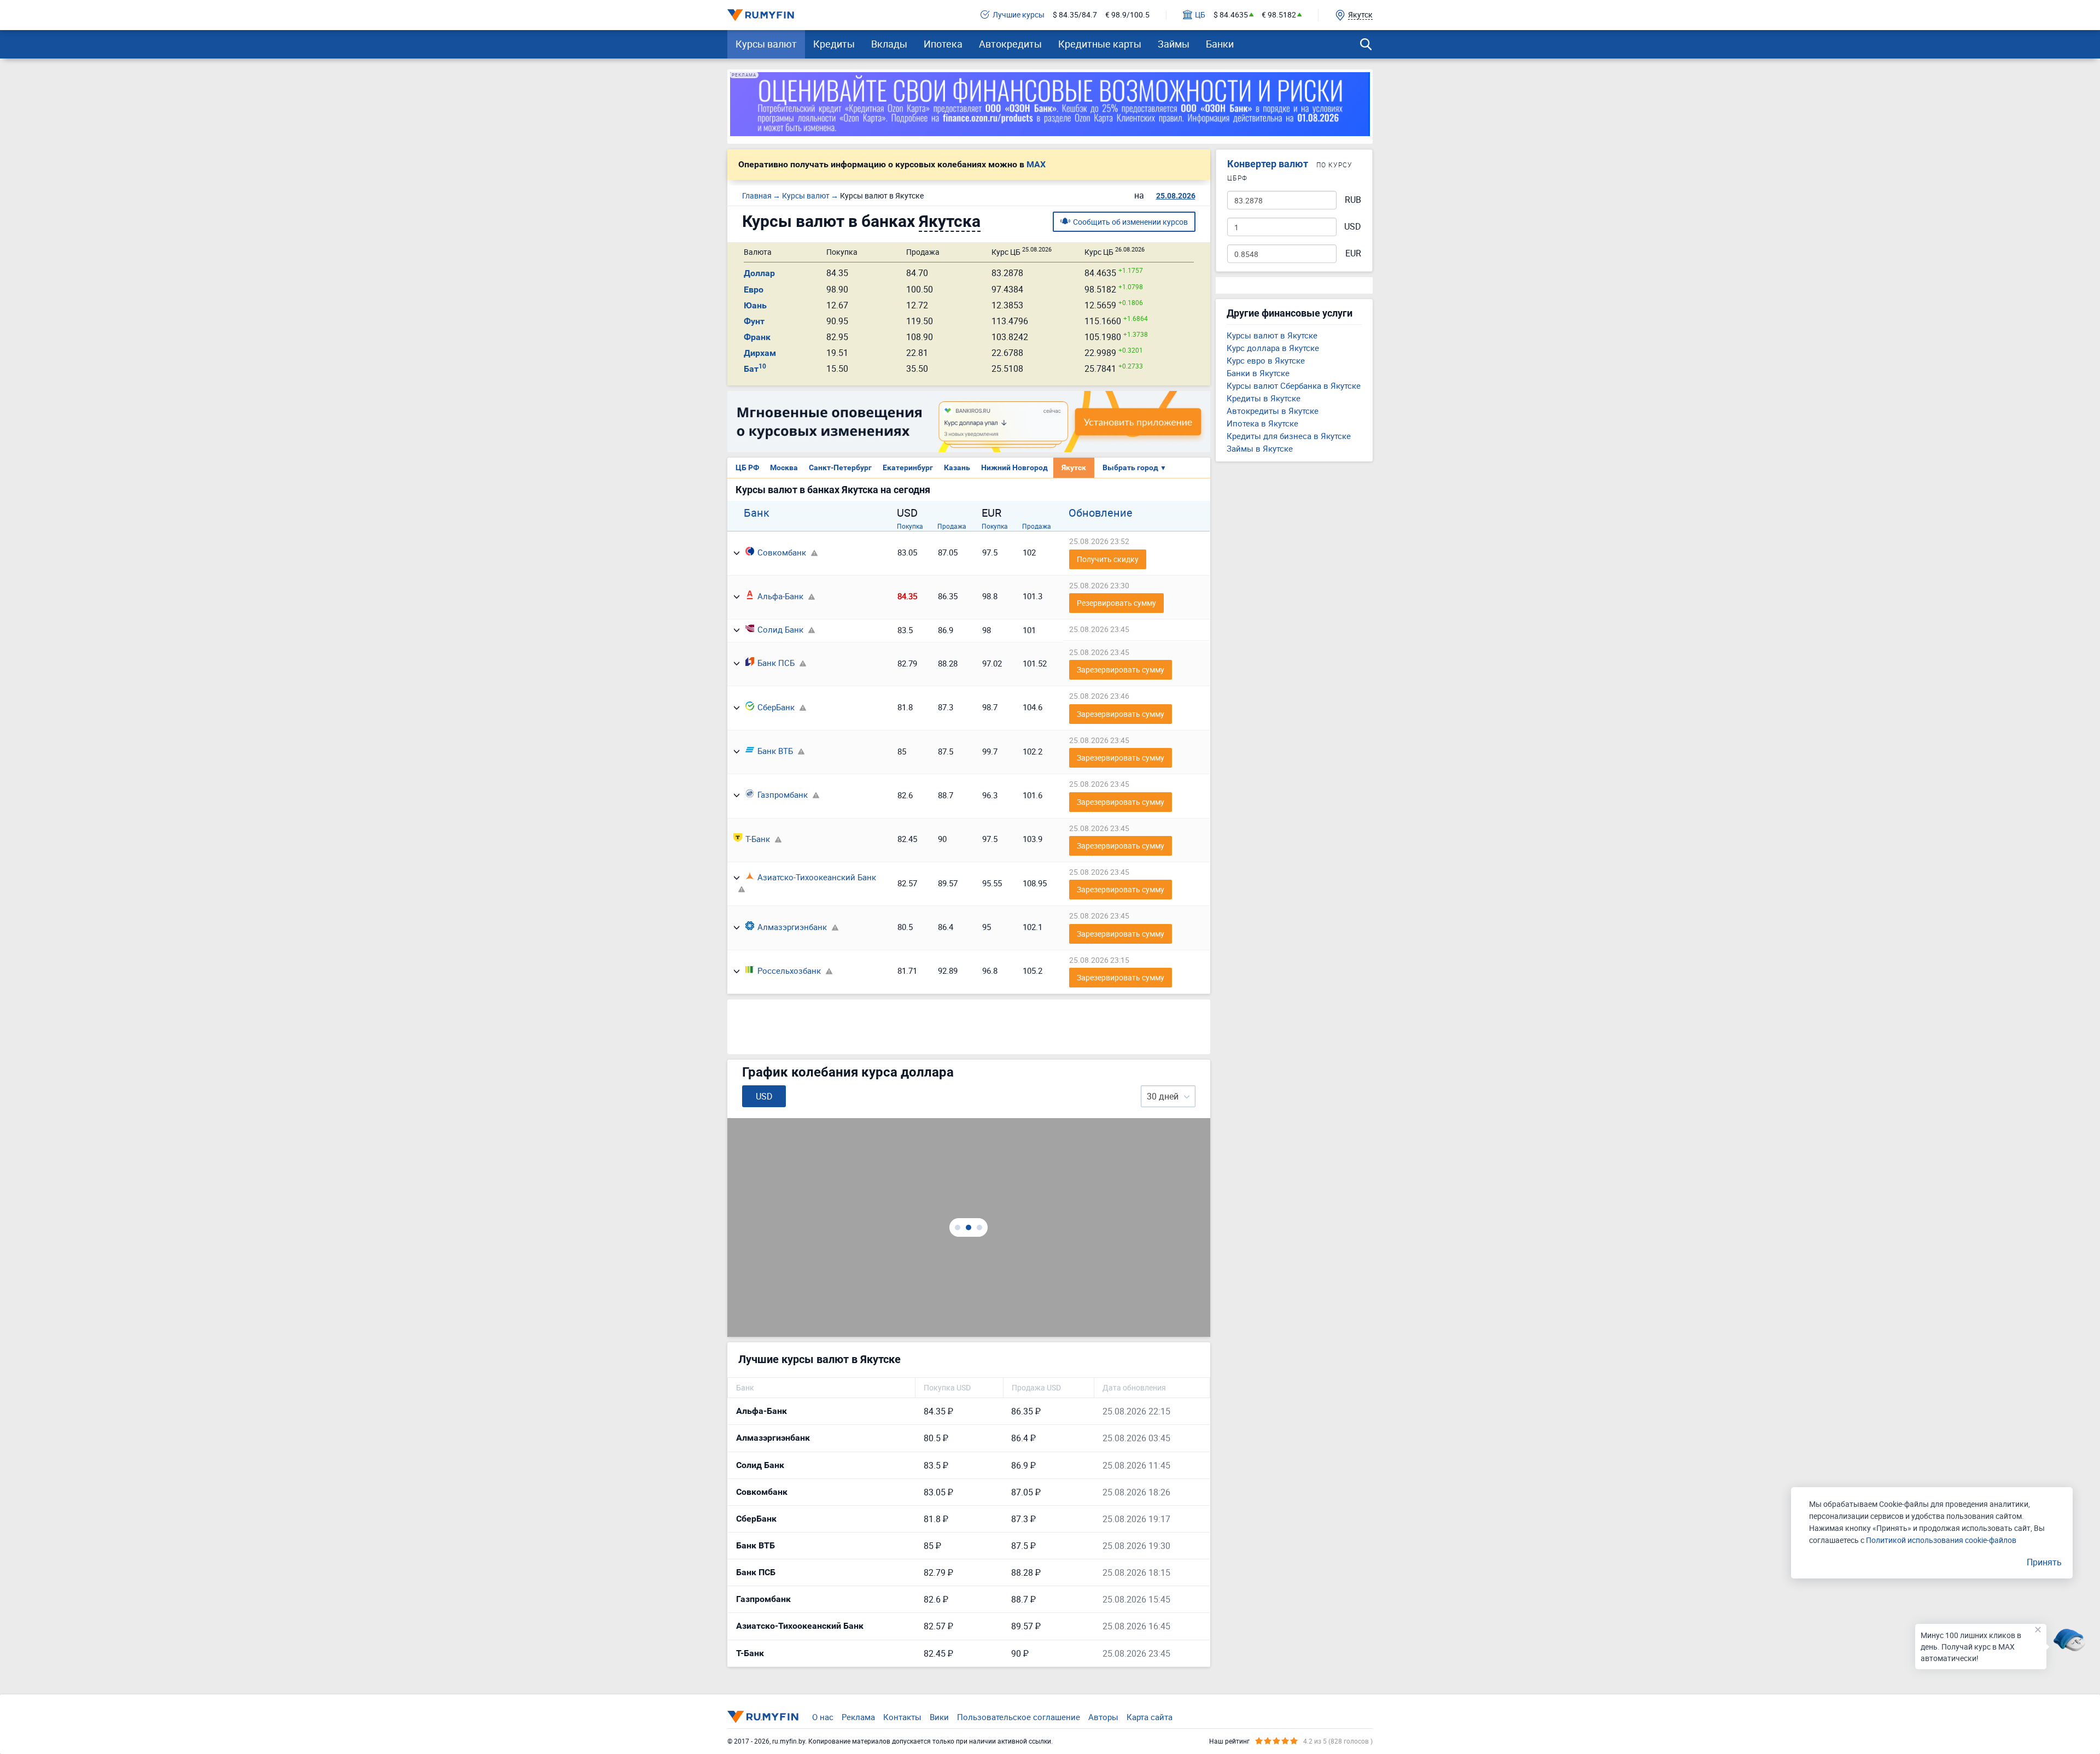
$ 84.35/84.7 (1075, 15)
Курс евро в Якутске (1266, 360)
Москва (784, 467)
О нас (823, 1717)
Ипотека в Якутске (1262, 423)
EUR (1353, 253)
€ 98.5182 (1279, 15)
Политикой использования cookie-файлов (1941, 1540)
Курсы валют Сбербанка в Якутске (1294, 385)
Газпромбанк (783, 794)
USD (1353, 227)
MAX (1036, 165)
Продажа (952, 526)
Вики (939, 1717)
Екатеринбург (908, 467)
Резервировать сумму (1116, 603)
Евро (754, 290)
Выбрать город (1134, 467)
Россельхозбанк (789, 970)
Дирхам (760, 353)
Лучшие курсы (1019, 15)
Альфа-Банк (780, 596)
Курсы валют (766, 44)
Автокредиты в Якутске (1273, 411)
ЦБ (1200, 15)
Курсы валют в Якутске (1272, 335)
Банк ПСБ (776, 663)
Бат (755, 369)
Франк (757, 337)
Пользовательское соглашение (1019, 1717)
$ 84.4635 (1231, 15)
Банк (757, 513)
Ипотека (943, 44)
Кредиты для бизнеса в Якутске (1289, 436)
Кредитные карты (1100, 44)
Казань (957, 467)
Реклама (858, 1717)
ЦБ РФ (747, 467)
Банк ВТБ (775, 751)
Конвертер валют (1268, 164)
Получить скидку (1108, 559)
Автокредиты (1010, 44)
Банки (1220, 44)
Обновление (1101, 513)
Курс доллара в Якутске (1273, 348)
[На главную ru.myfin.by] (763, 1717)
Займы (1174, 44)
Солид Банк (780, 629)
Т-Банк (758, 839)
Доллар (759, 273)
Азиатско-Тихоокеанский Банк (817, 877)
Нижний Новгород (1014, 467)
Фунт (754, 321)
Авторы (1103, 1717)
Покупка (910, 526)
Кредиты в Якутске (1264, 398)
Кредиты (834, 44)
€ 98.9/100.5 (1127, 15)
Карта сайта (1150, 1717)
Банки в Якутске (1258, 373)
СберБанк (776, 707)
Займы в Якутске (1260, 448)
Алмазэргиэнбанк (792, 927)
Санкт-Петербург (840, 467)
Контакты (902, 1717)
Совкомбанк (782, 552)
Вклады (889, 44)
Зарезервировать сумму (1121, 670)
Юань (755, 305)
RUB (1353, 200)
